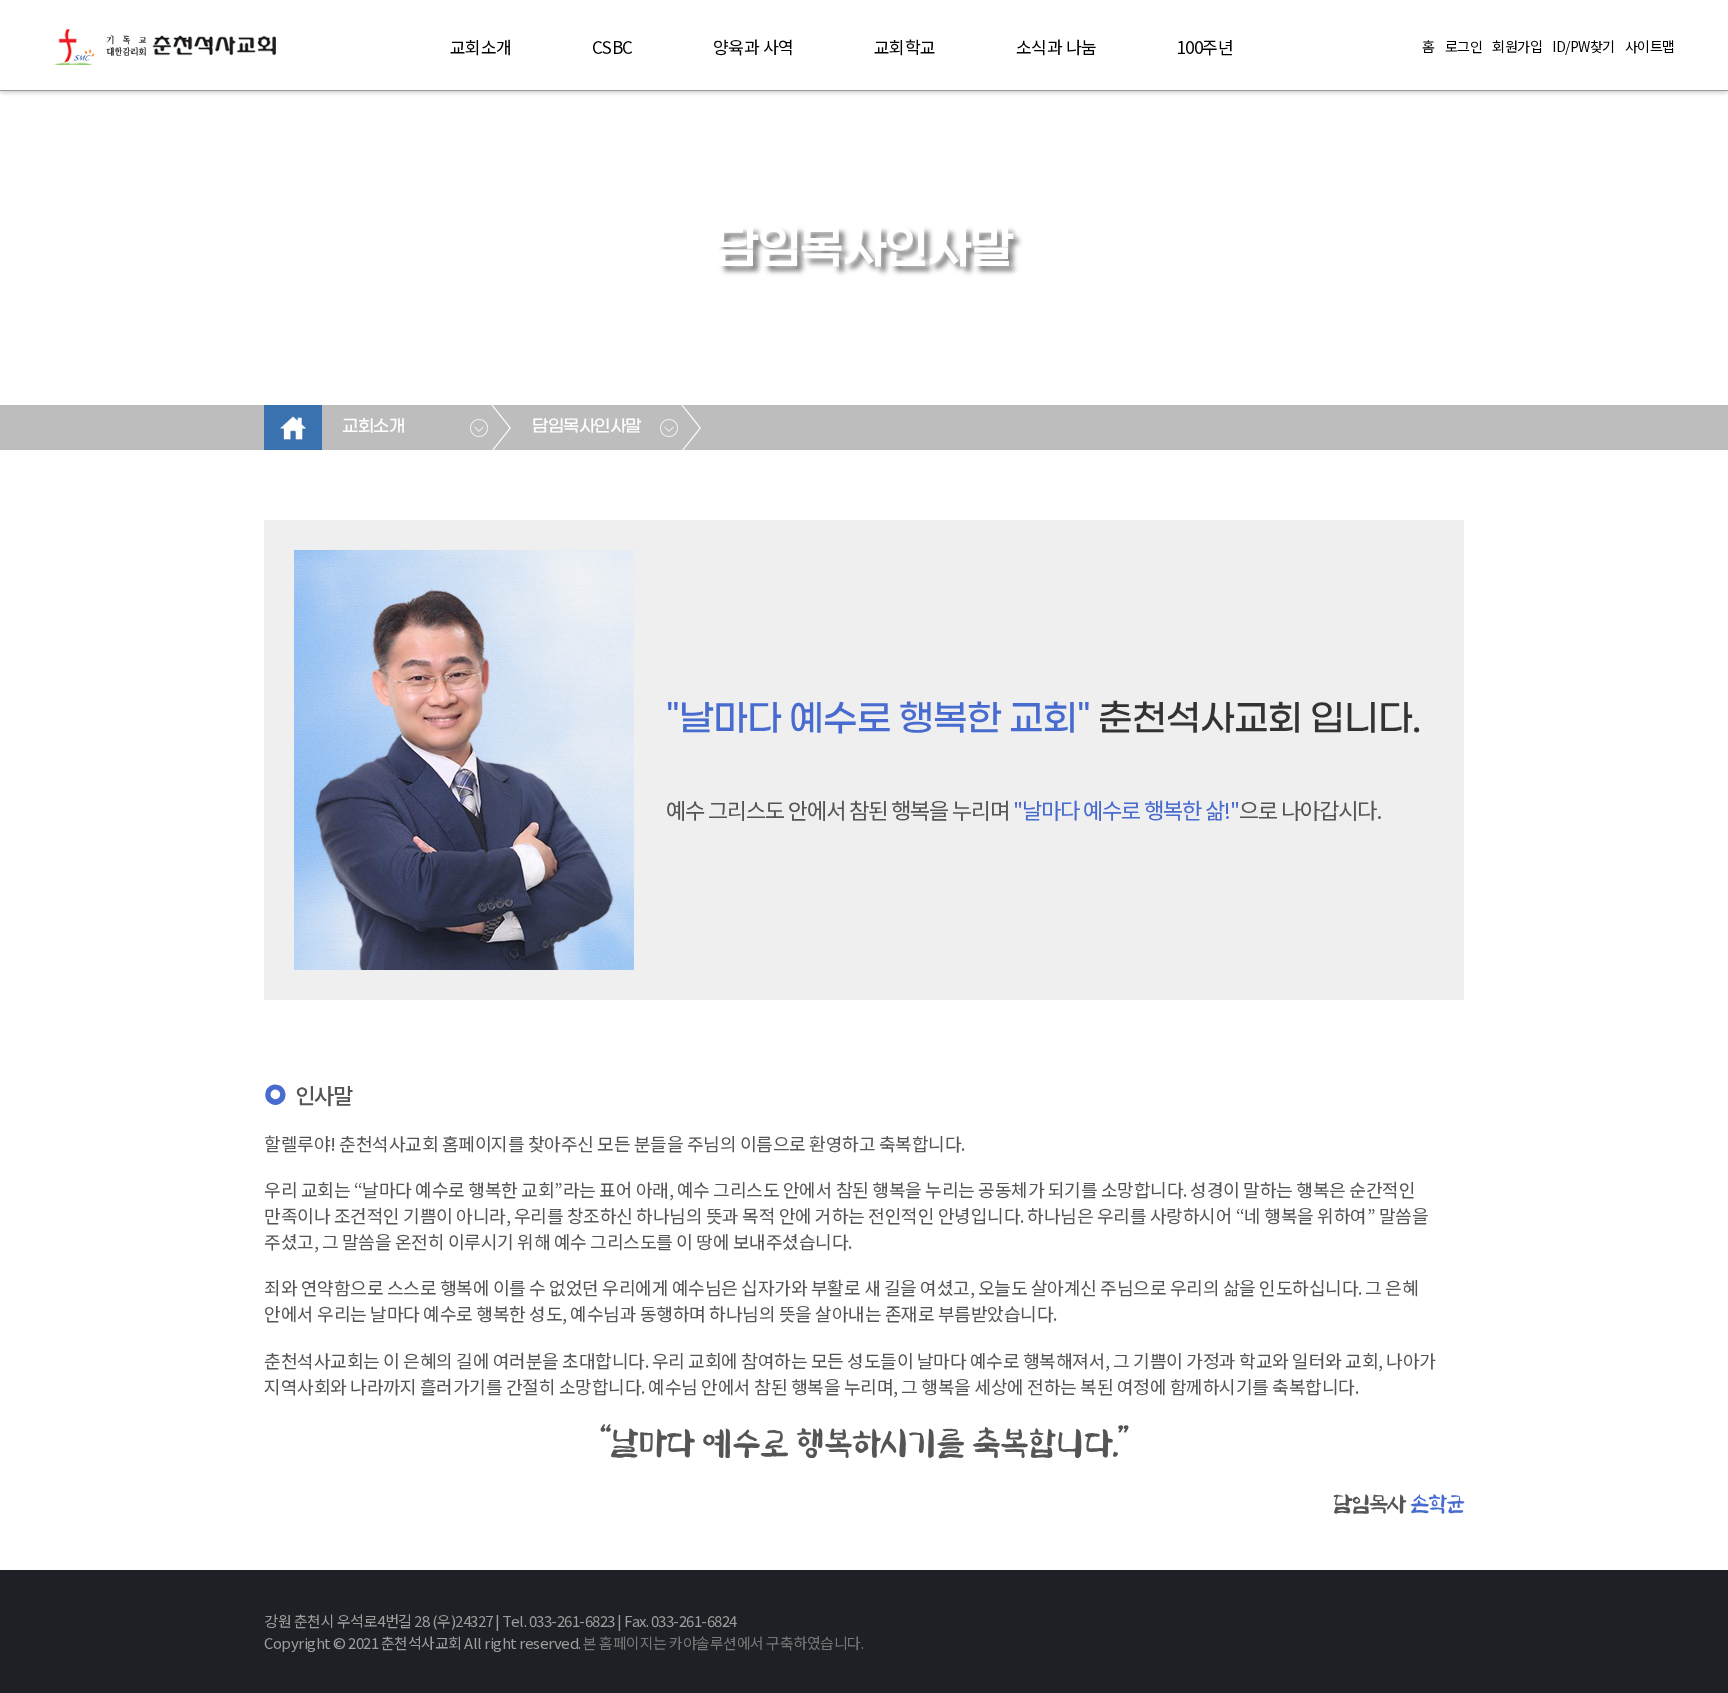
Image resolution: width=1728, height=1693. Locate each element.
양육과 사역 (753, 46)
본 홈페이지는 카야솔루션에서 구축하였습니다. (723, 1642)
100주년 (1205, 46)
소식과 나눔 (1056, 46)
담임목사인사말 (586, 427)
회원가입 (1517, 46)
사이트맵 (1650, 46)
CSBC (612, 46)
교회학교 (905, 46)
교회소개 (481, 46)
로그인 (1464, 46)
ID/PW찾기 (1583, 46)
